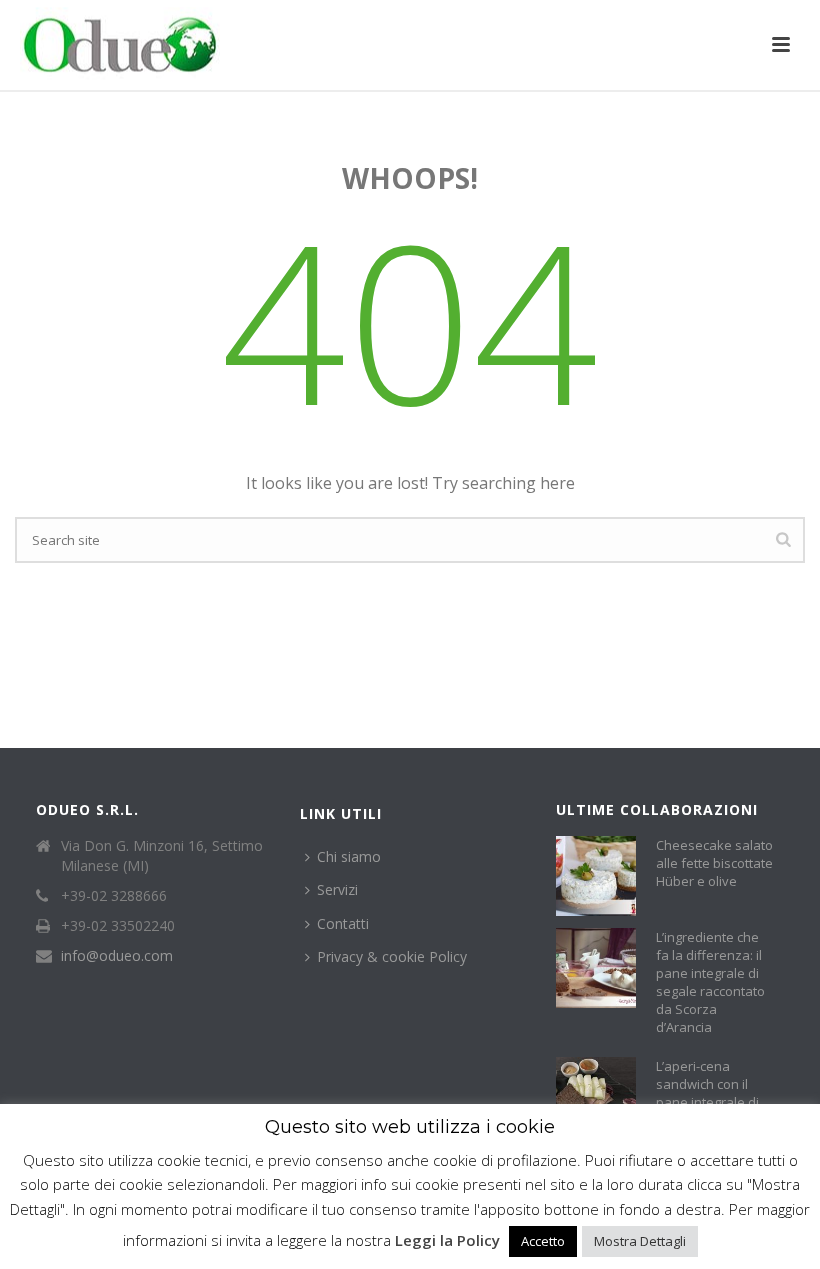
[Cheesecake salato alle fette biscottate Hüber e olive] (596, 876)
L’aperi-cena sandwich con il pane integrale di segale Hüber (707, 1093)
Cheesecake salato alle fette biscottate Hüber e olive (714, 863)
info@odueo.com (117, 956)
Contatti (343, 923)
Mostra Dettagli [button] (640, 1241)
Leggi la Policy (447, 1240)
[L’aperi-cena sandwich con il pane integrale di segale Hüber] (596, 1097)
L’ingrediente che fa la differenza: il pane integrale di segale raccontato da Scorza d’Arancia (710, 982)
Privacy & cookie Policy (392, 956)
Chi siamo (349, 856)
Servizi (337, 889)
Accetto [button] (543, 1241)
